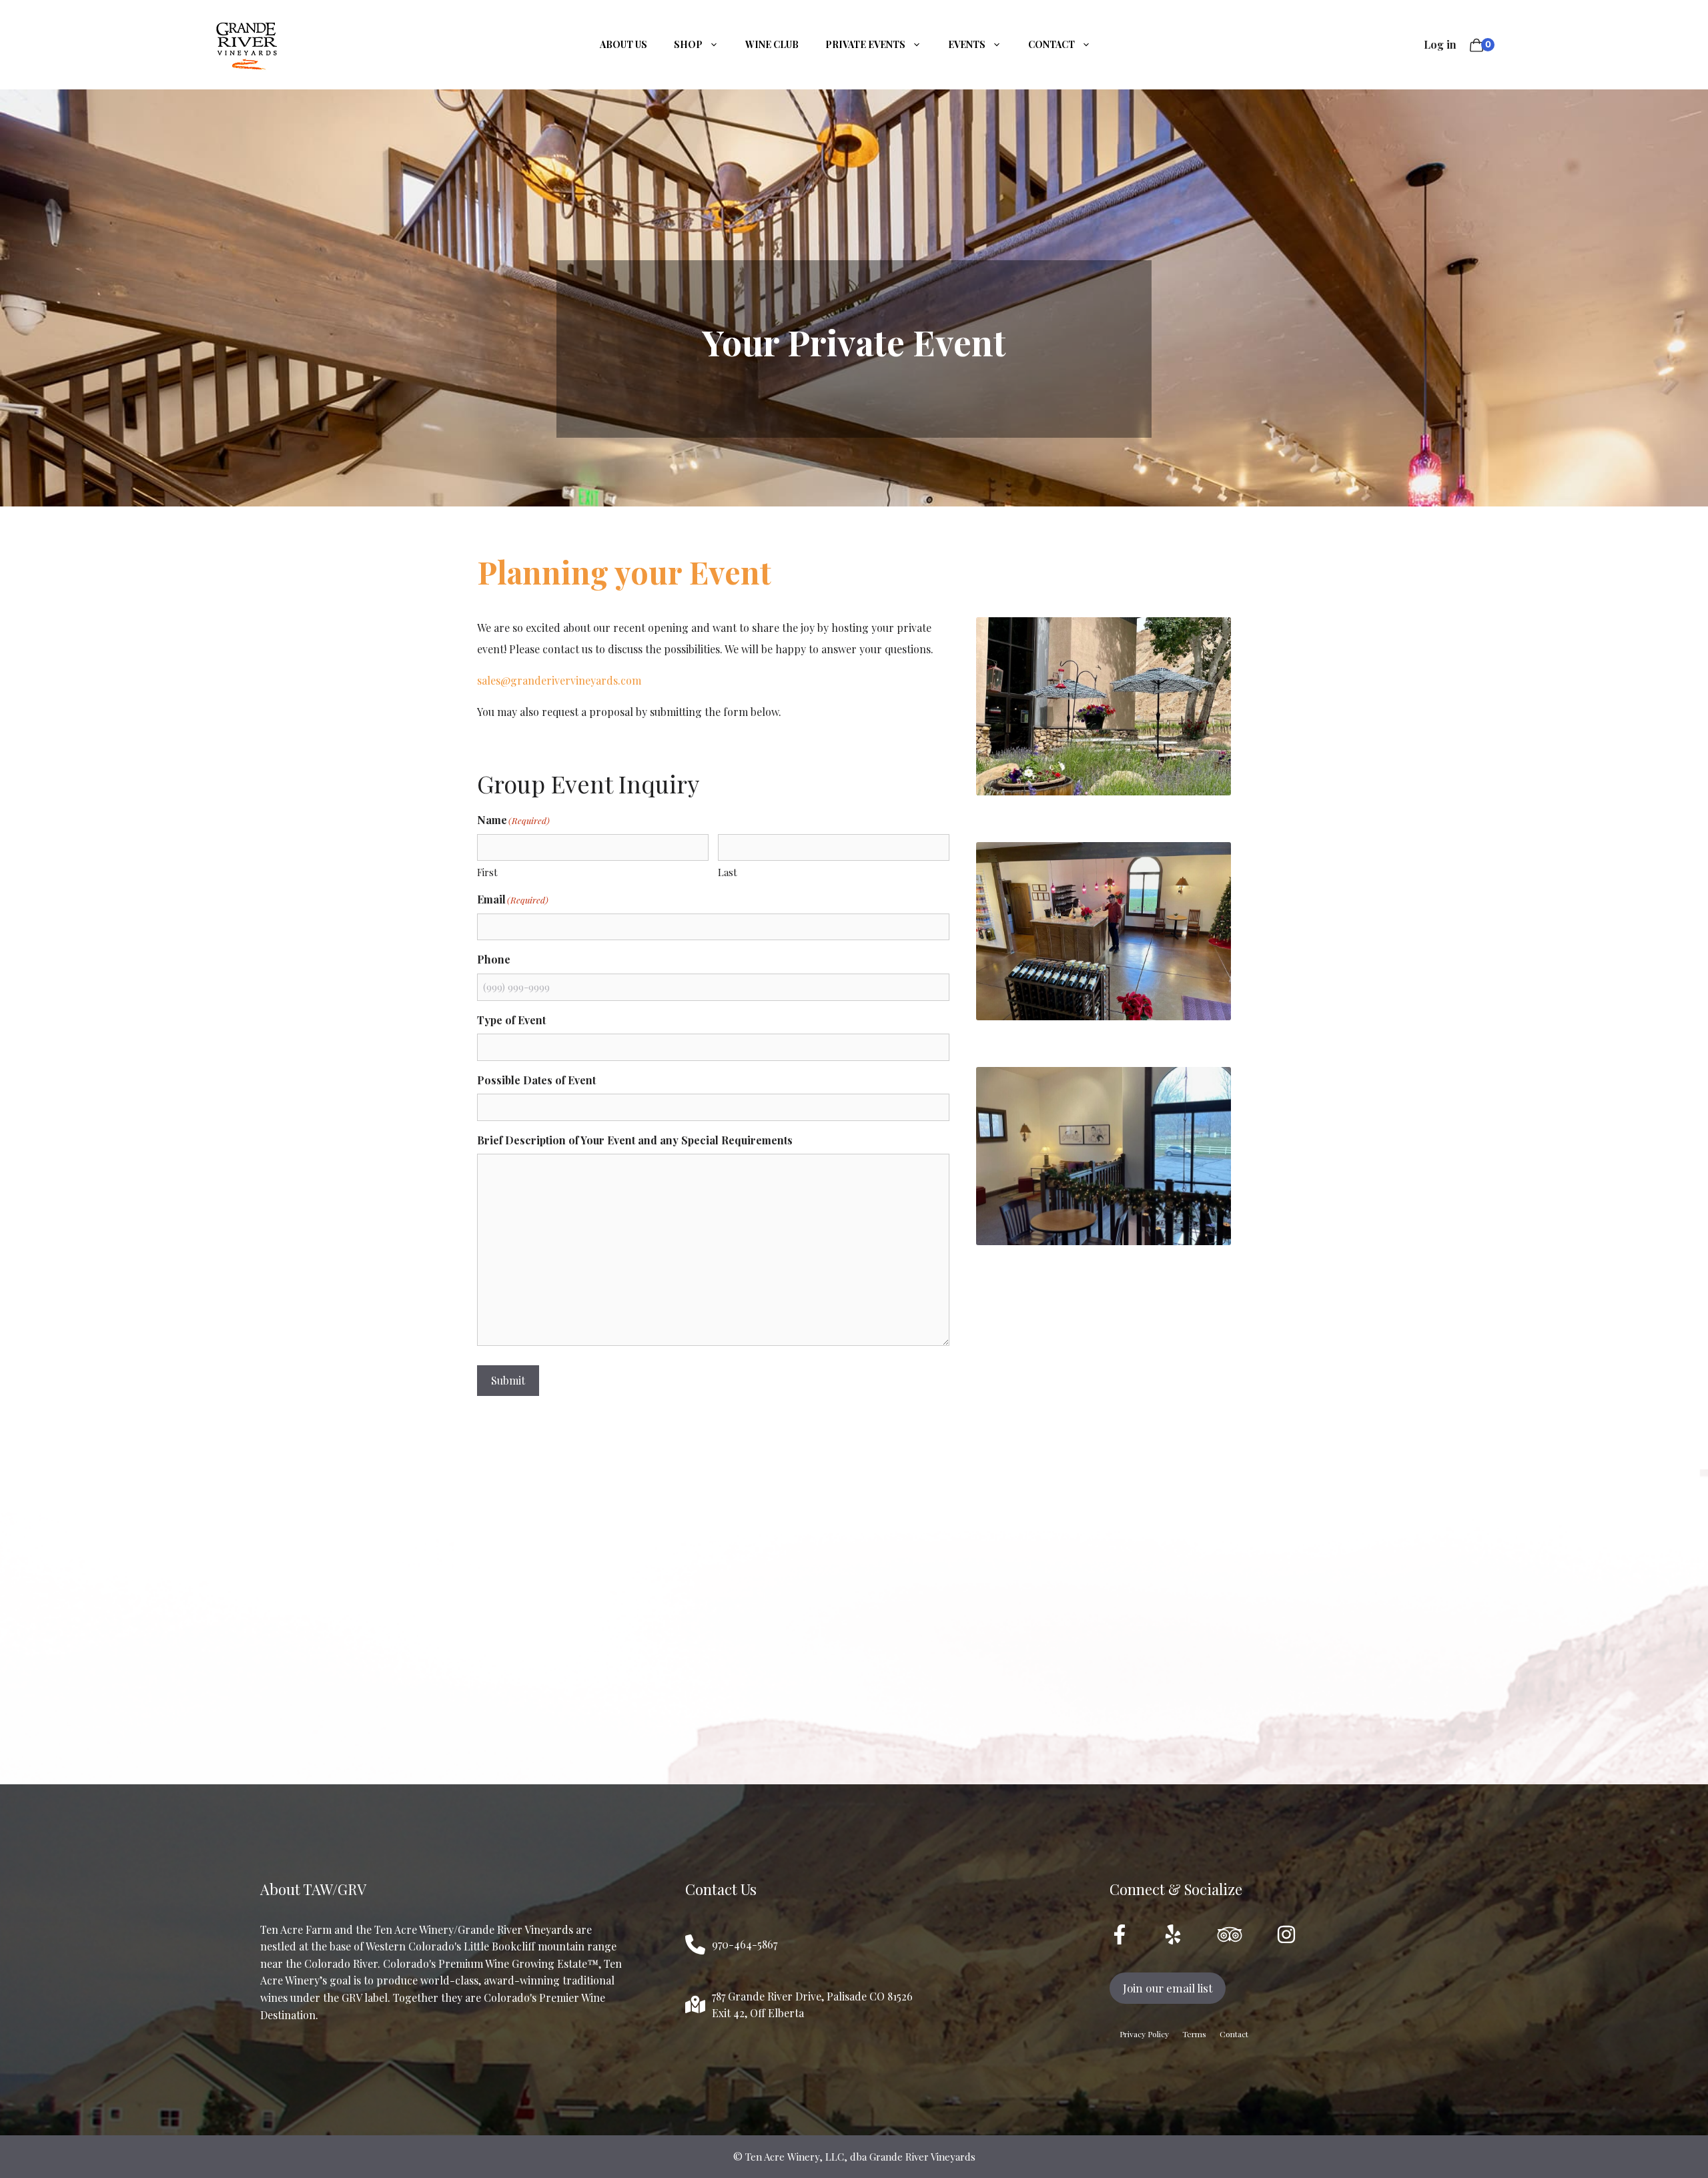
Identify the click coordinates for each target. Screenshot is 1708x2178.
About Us (623, 44)
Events (967, 44)
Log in (1440, 44)
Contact (1051, 44)
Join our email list (1168, 1988)
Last (728, 872)
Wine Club (772, 44)
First (487, 872)
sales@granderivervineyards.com (559, 680)
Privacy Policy (1144, 2034)
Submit (508, 1380)
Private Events (865, 44)
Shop (688, 44)
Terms (1194, 2034)
